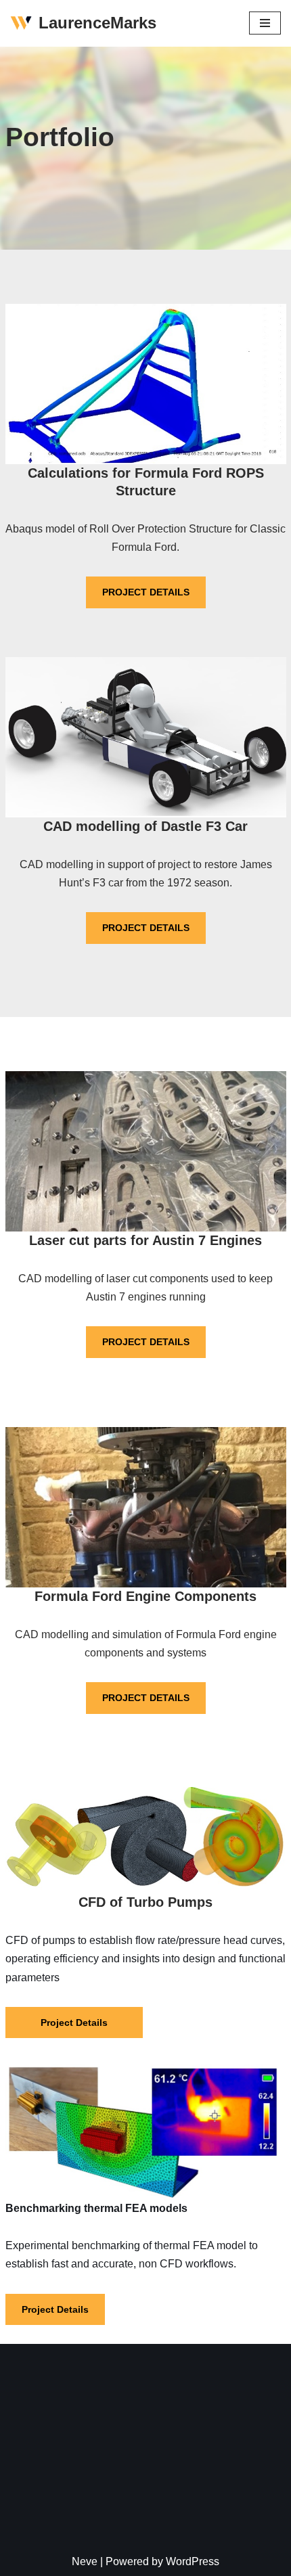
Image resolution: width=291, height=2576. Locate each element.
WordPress (193, 2561)
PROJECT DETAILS (146, 592)
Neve (85, 2561)
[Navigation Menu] (265, 23)
